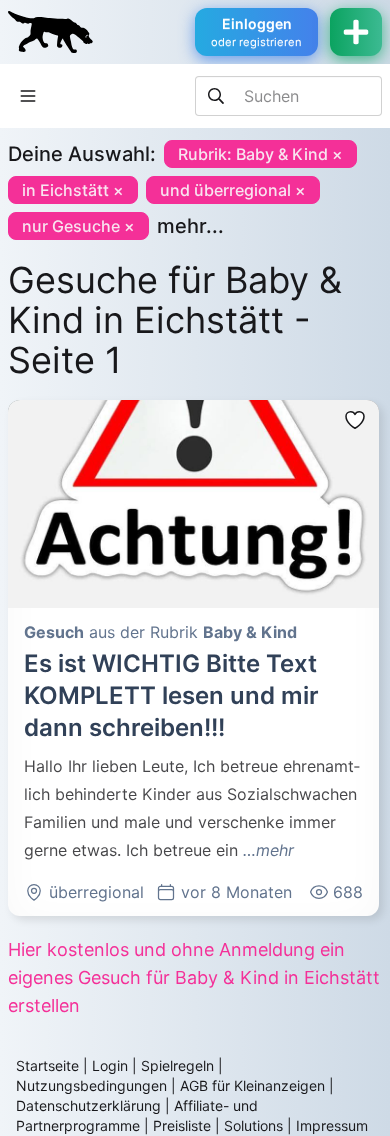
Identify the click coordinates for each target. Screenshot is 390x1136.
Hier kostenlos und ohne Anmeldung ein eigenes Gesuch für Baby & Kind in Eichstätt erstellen (194, 977)
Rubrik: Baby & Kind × (260, 154)
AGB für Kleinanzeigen (252, 1085)
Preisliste (182, 1125)
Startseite (47, 1065)
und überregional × (233, 190)
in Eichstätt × (73, 190)
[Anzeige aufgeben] (356, 32)
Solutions (253, 1125)
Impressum (332, 1125)
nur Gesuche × (78, 226)
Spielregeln (177, 1065)
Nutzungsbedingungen (91, 1085)
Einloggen (256, 32)
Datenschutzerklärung (88, 1105)
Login (110, 1065)
